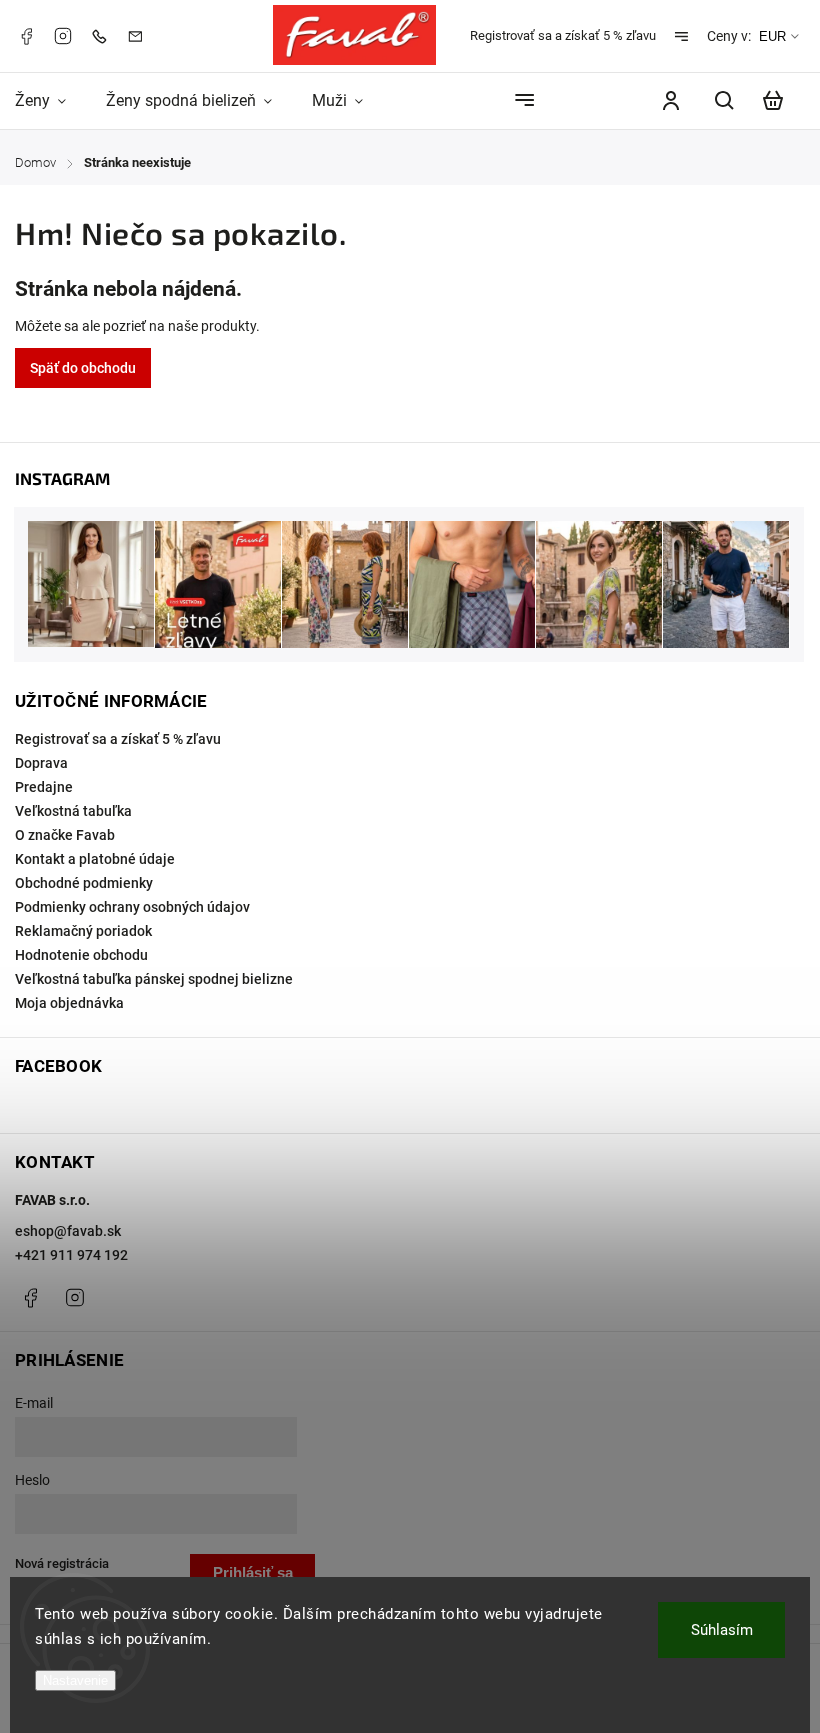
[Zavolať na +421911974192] (104, 35)
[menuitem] (50, 100)
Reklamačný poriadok (83, 931)
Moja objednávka (69, 1003)
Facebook (26, 36)
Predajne (44, 787)
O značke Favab (65, 835)
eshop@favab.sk (68, 1231)
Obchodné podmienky (84, 883)
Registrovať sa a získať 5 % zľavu (563, 35)
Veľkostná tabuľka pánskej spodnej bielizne (154, 979)
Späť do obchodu (83, 368)
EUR (772, 36)
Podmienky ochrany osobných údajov (132, 907)
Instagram (63, 36)
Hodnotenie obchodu (81, 955)
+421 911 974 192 (71, 1255)
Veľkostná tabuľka (73, 811)
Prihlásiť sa (253, 1572)
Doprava (41, 763)
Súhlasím (722, 1630)
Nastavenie (75, 1680)
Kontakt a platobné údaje (95, 859)
